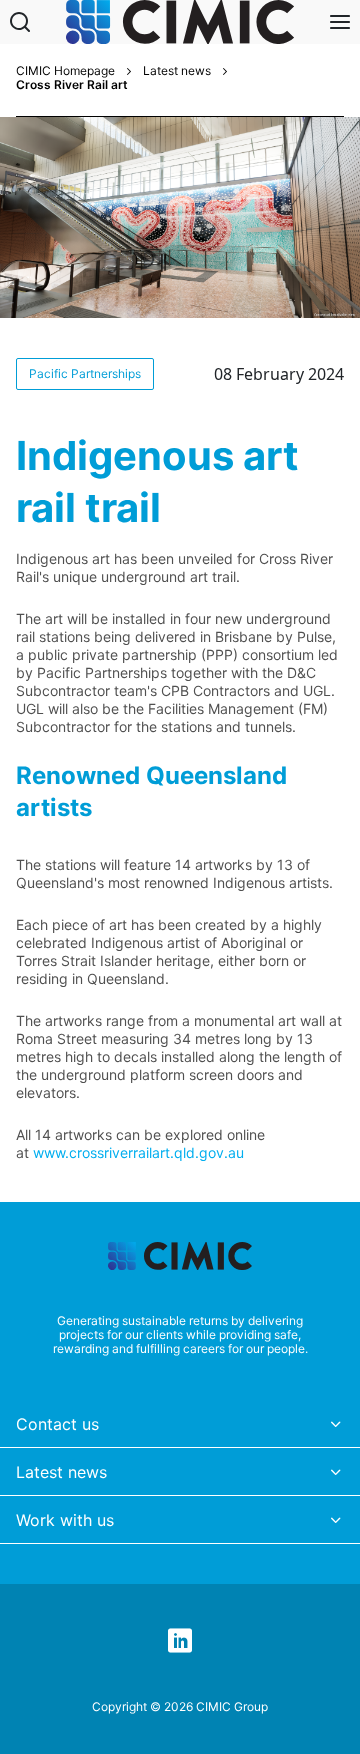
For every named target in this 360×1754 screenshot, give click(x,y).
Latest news (177, 71)
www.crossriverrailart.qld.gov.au (138, 1152)
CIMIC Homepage (65, 71)
